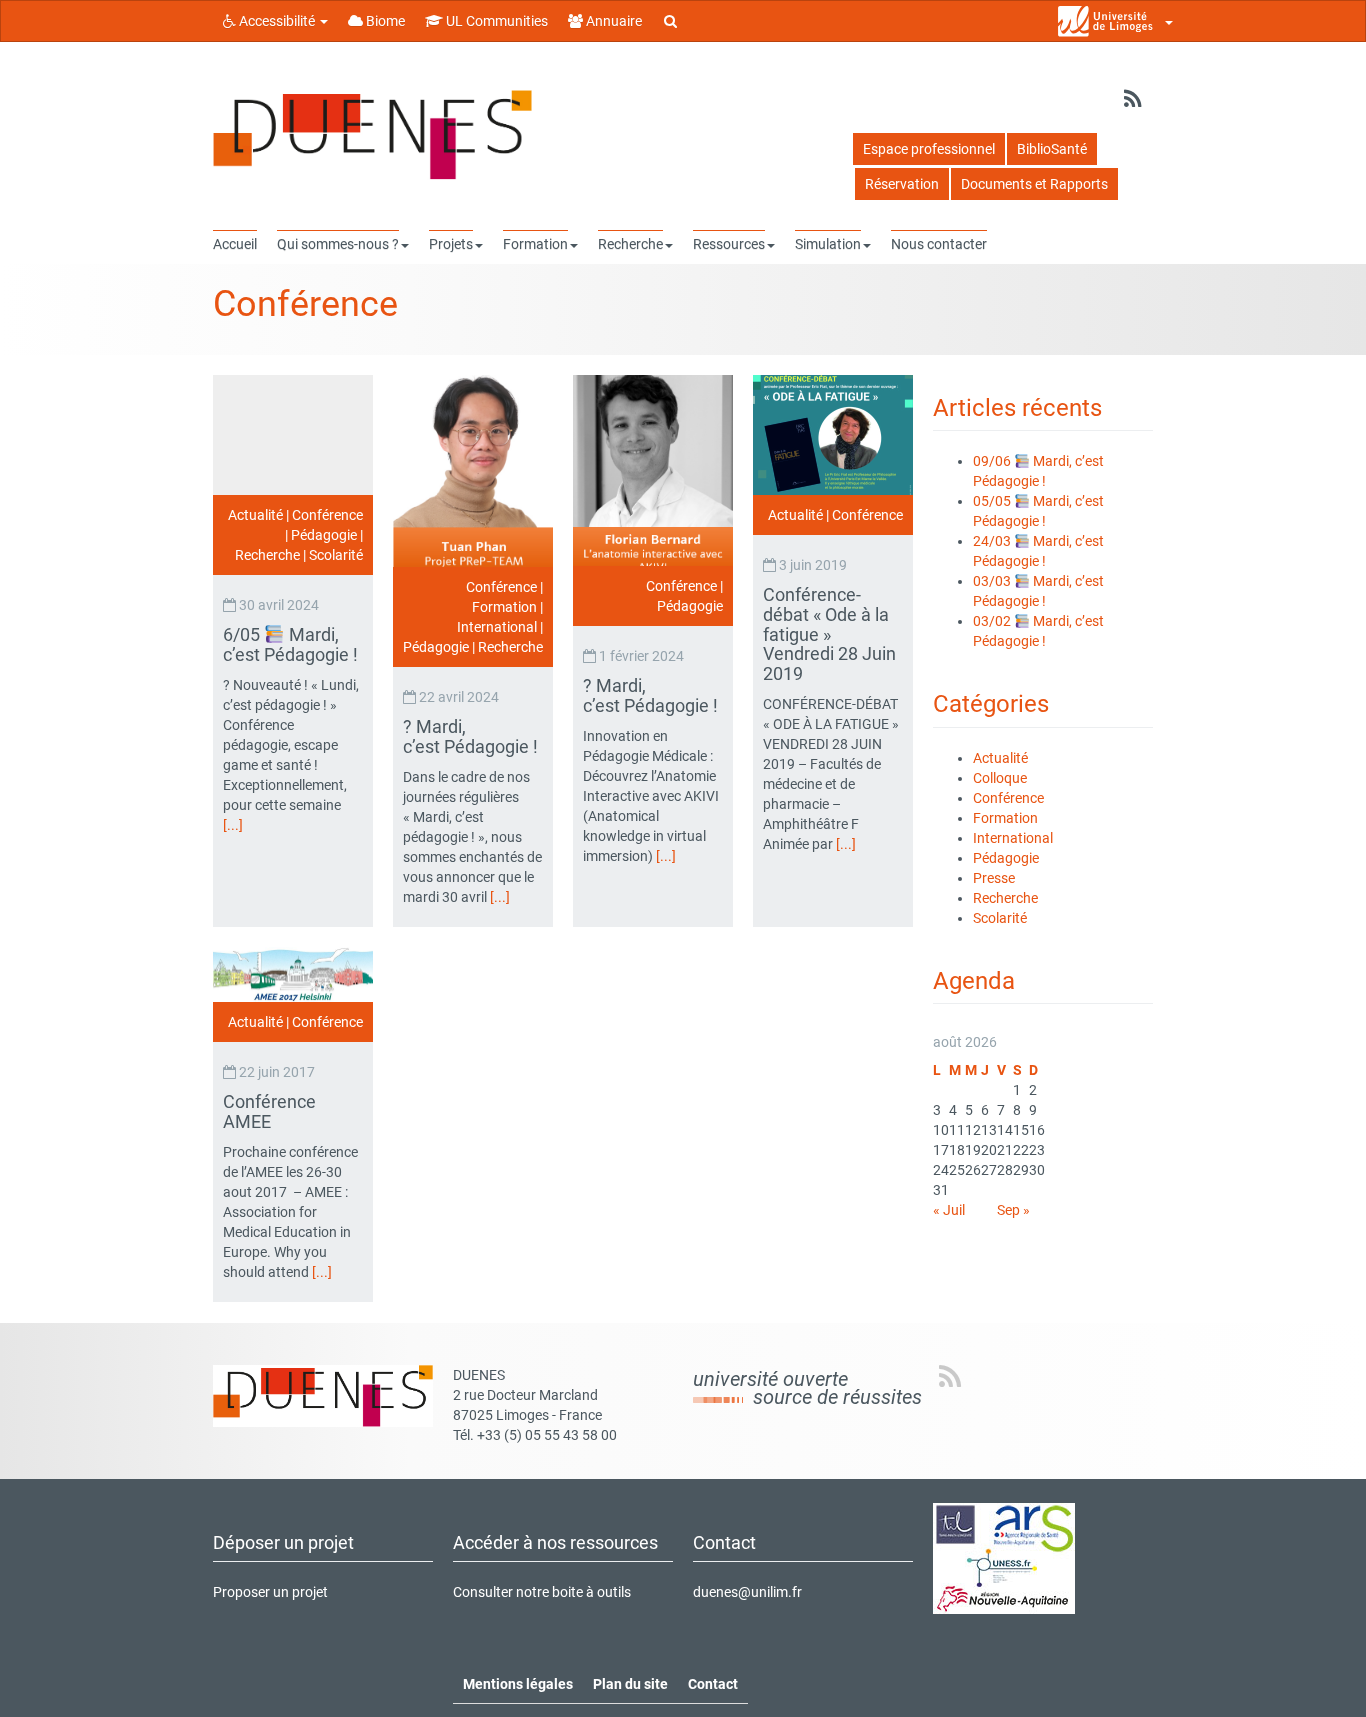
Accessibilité (277, 21)
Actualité (255, 515)
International (497, 627)
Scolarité (336, 555)
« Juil (949, 1210)
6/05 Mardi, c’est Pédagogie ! (292, 644)
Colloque (1000, 778)
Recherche (267, 555)
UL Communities (495, 21)
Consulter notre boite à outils (542, 1592)
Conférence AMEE (269, 1111)
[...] (233, 825)
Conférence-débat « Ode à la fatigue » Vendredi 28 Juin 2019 (829, 634)
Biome (384, 21)
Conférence (327, 515)
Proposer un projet (270, 1592)
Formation (504, 607)
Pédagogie (324, 535)
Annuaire (612, 21)
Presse (994, 878)
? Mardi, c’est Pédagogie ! (472, 736)
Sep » (1013, 1210)
